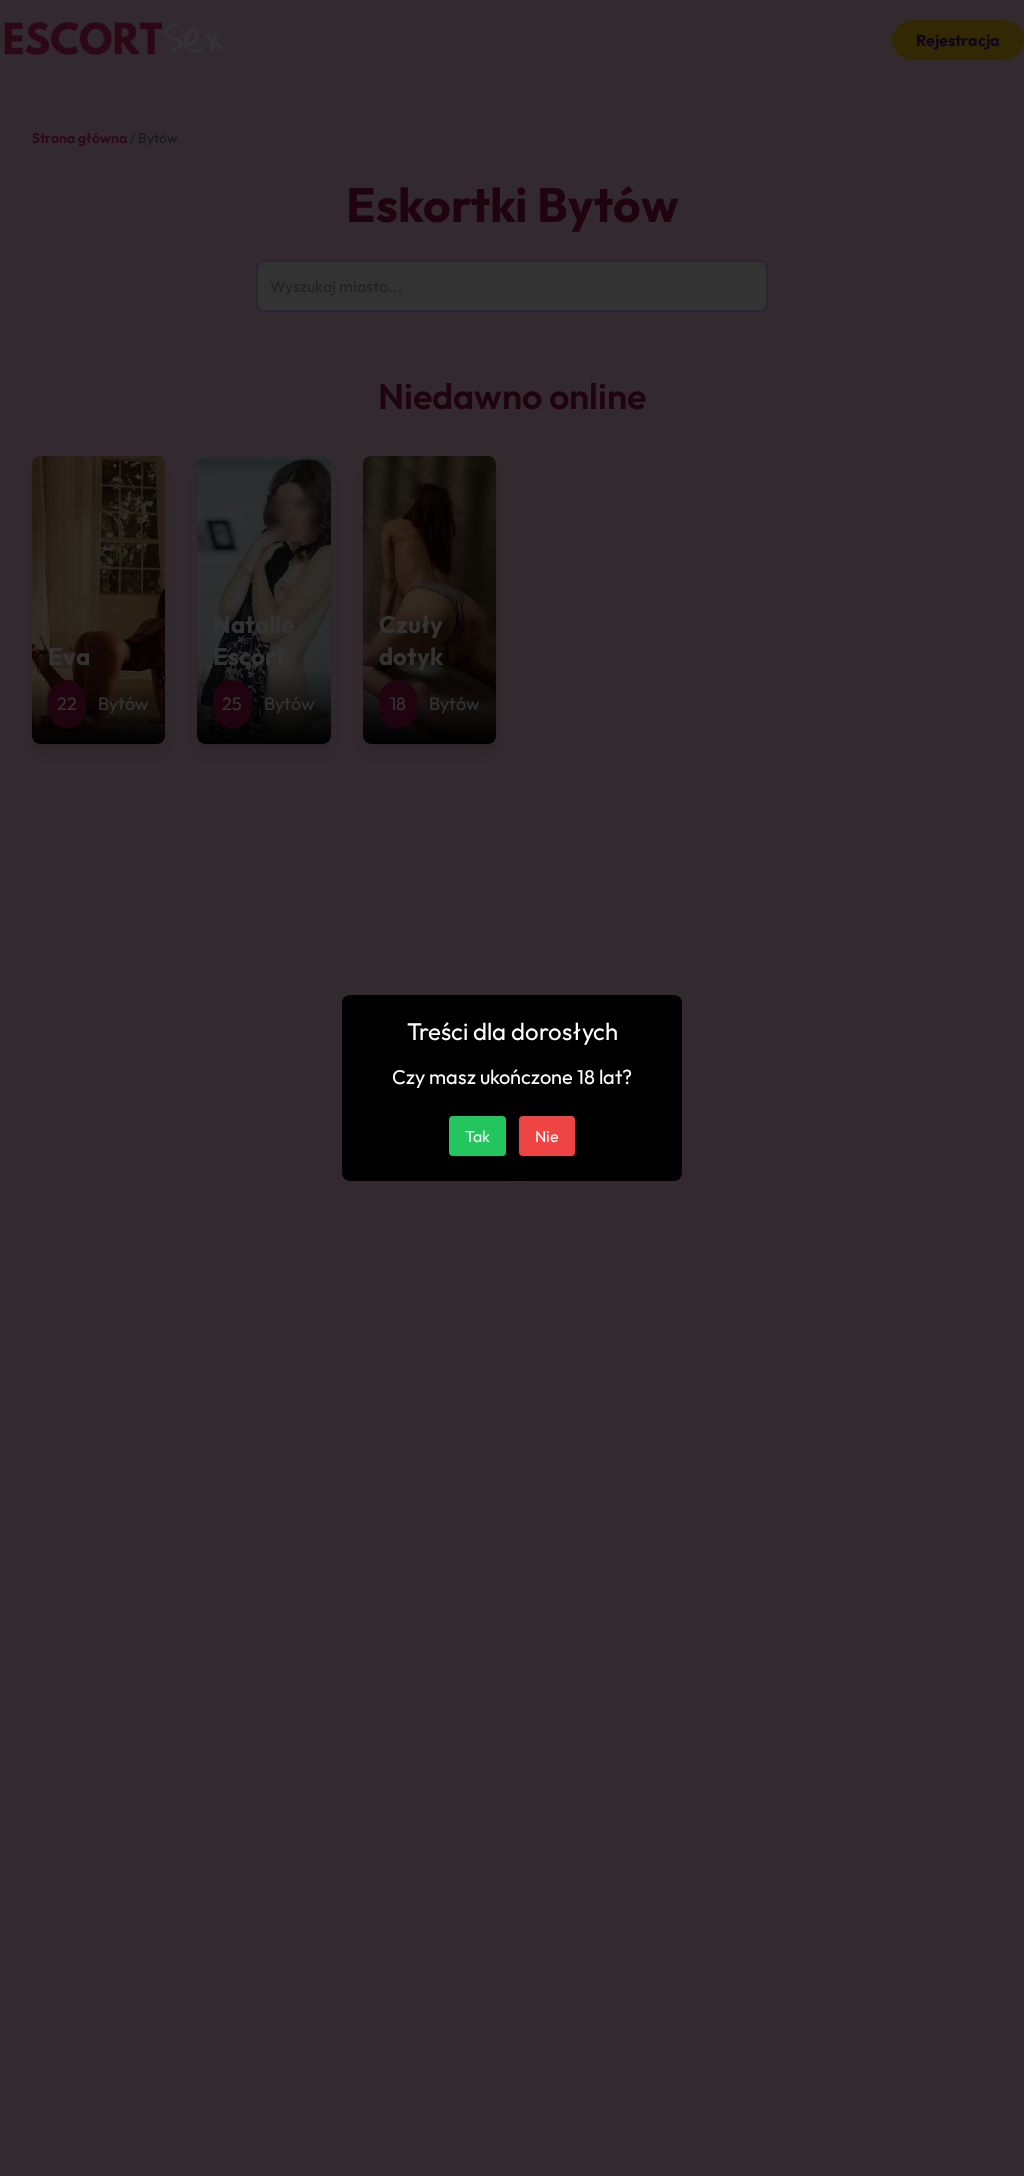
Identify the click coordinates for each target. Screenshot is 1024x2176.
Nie (547, 1136)
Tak (477, 1136)
